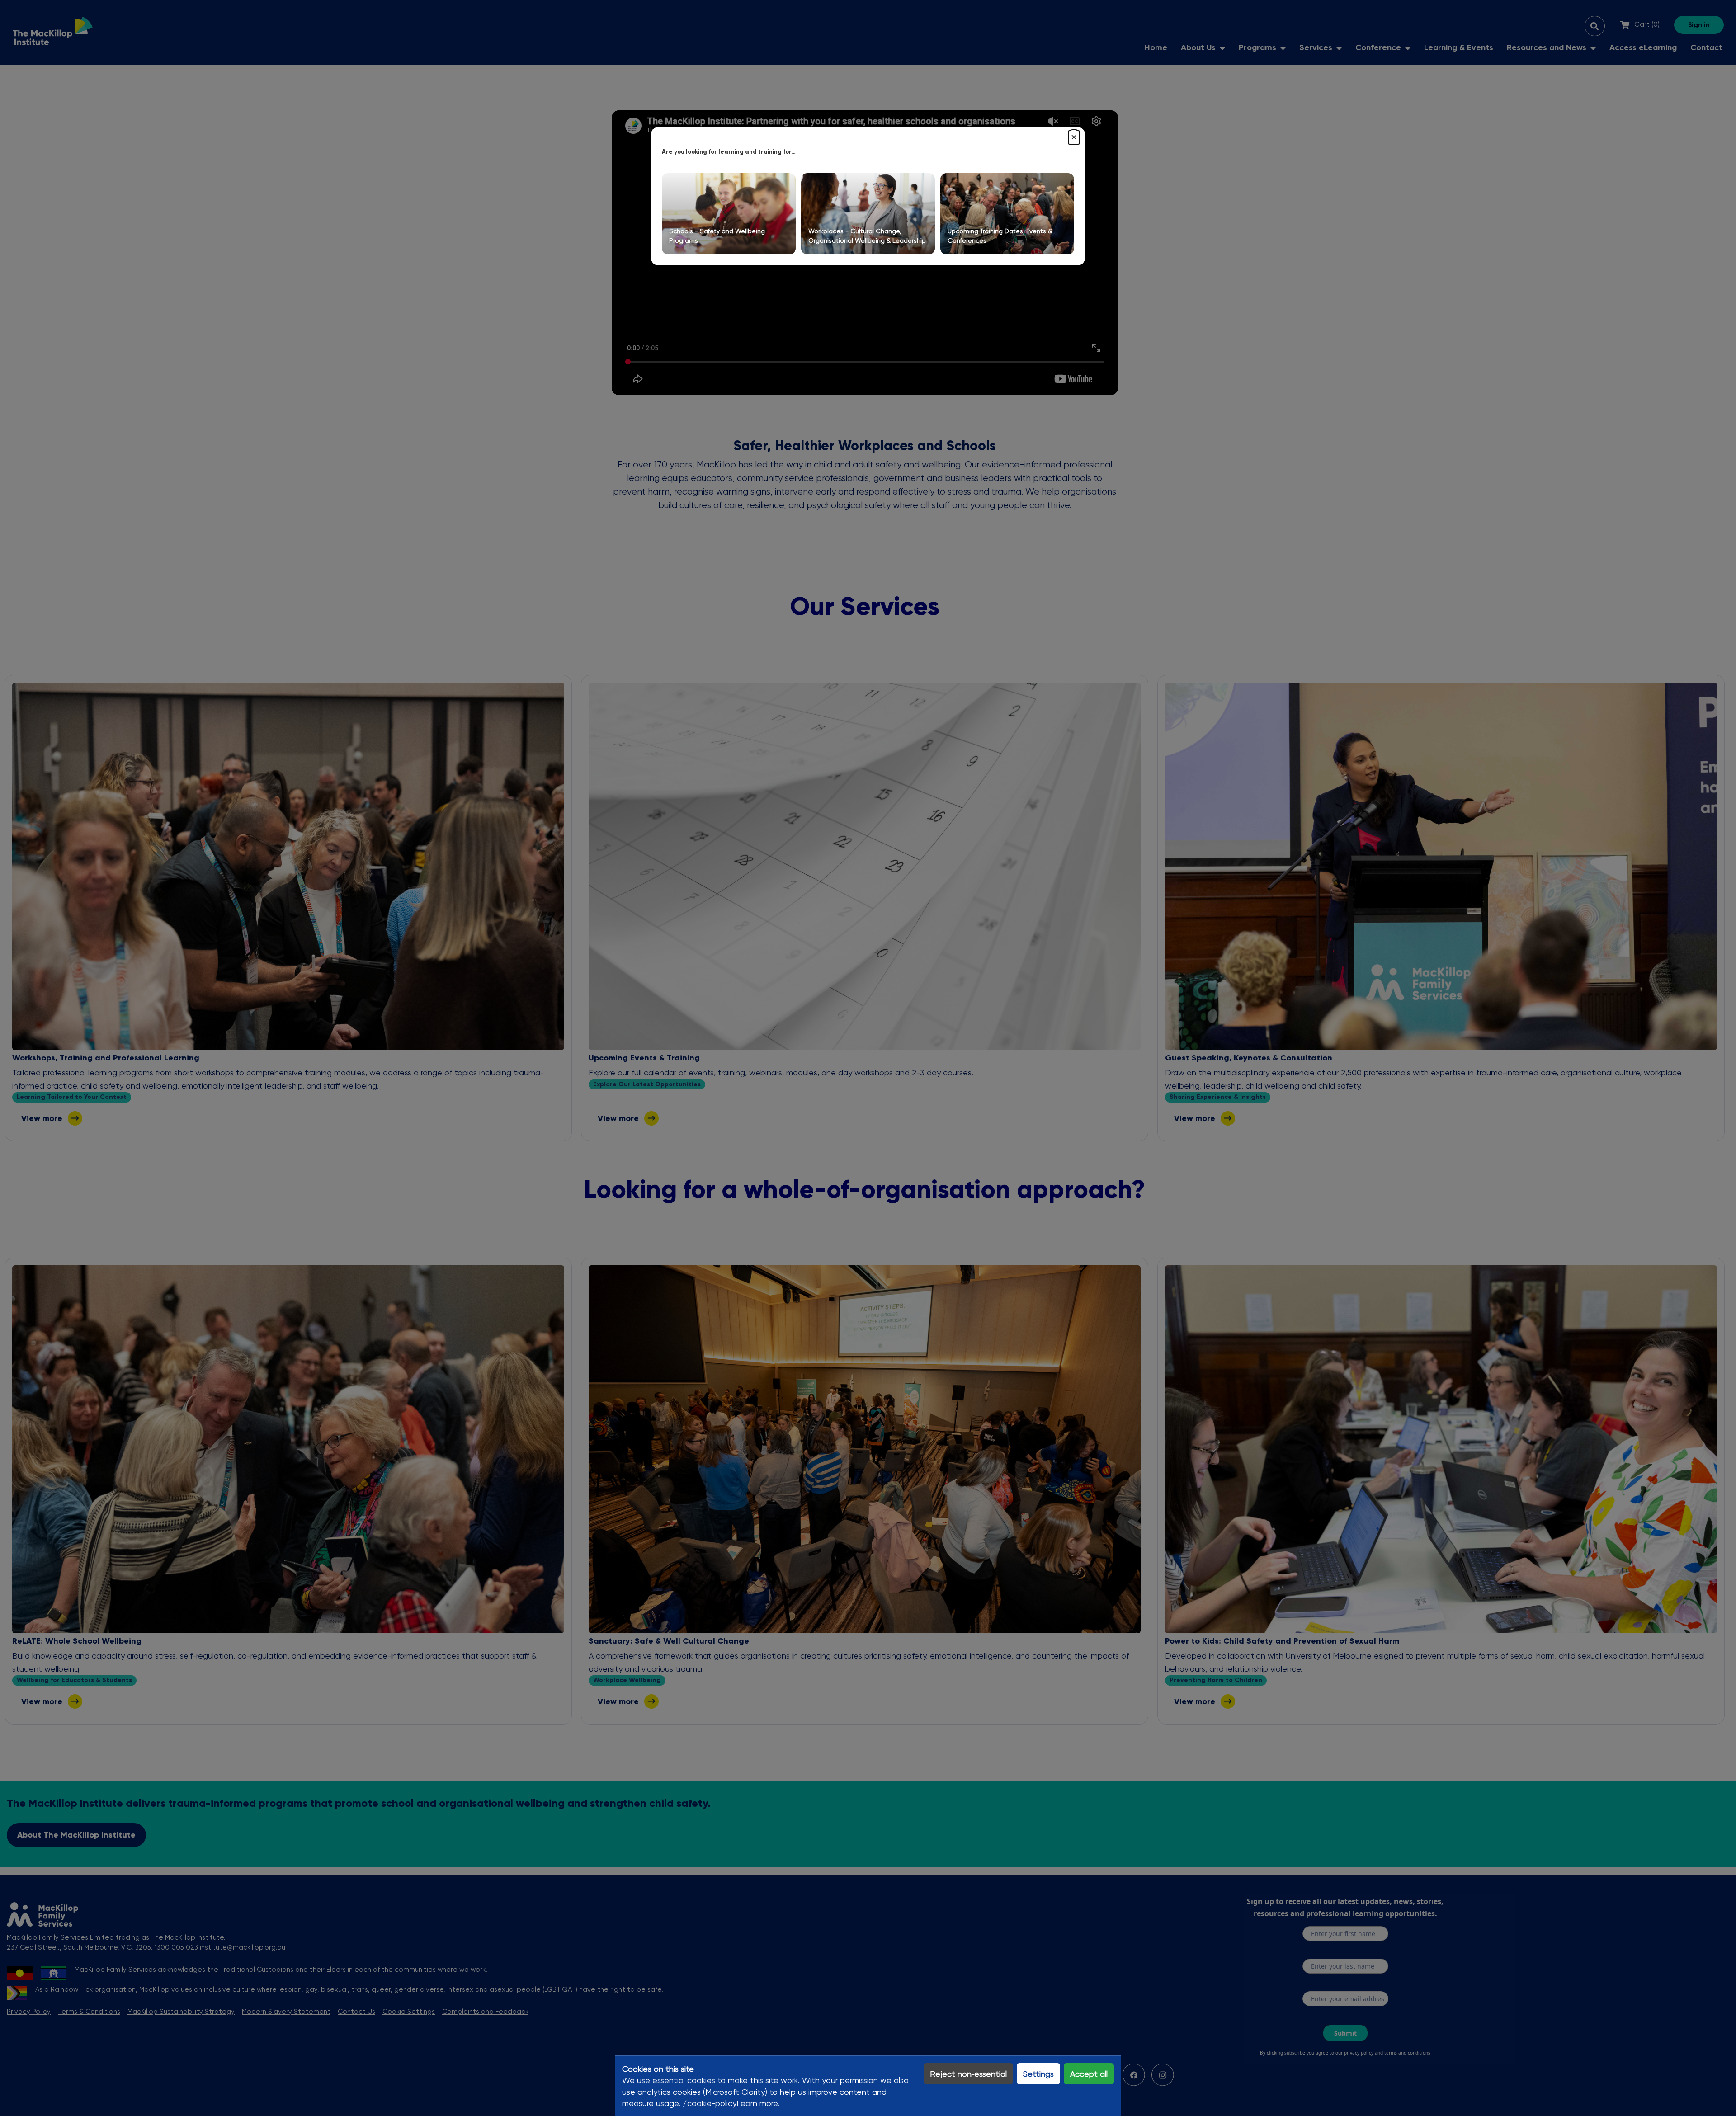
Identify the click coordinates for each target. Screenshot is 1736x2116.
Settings (1038, 2074)
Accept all (1089, 2074)
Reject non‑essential (968, 2074)
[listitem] (729, 214)
